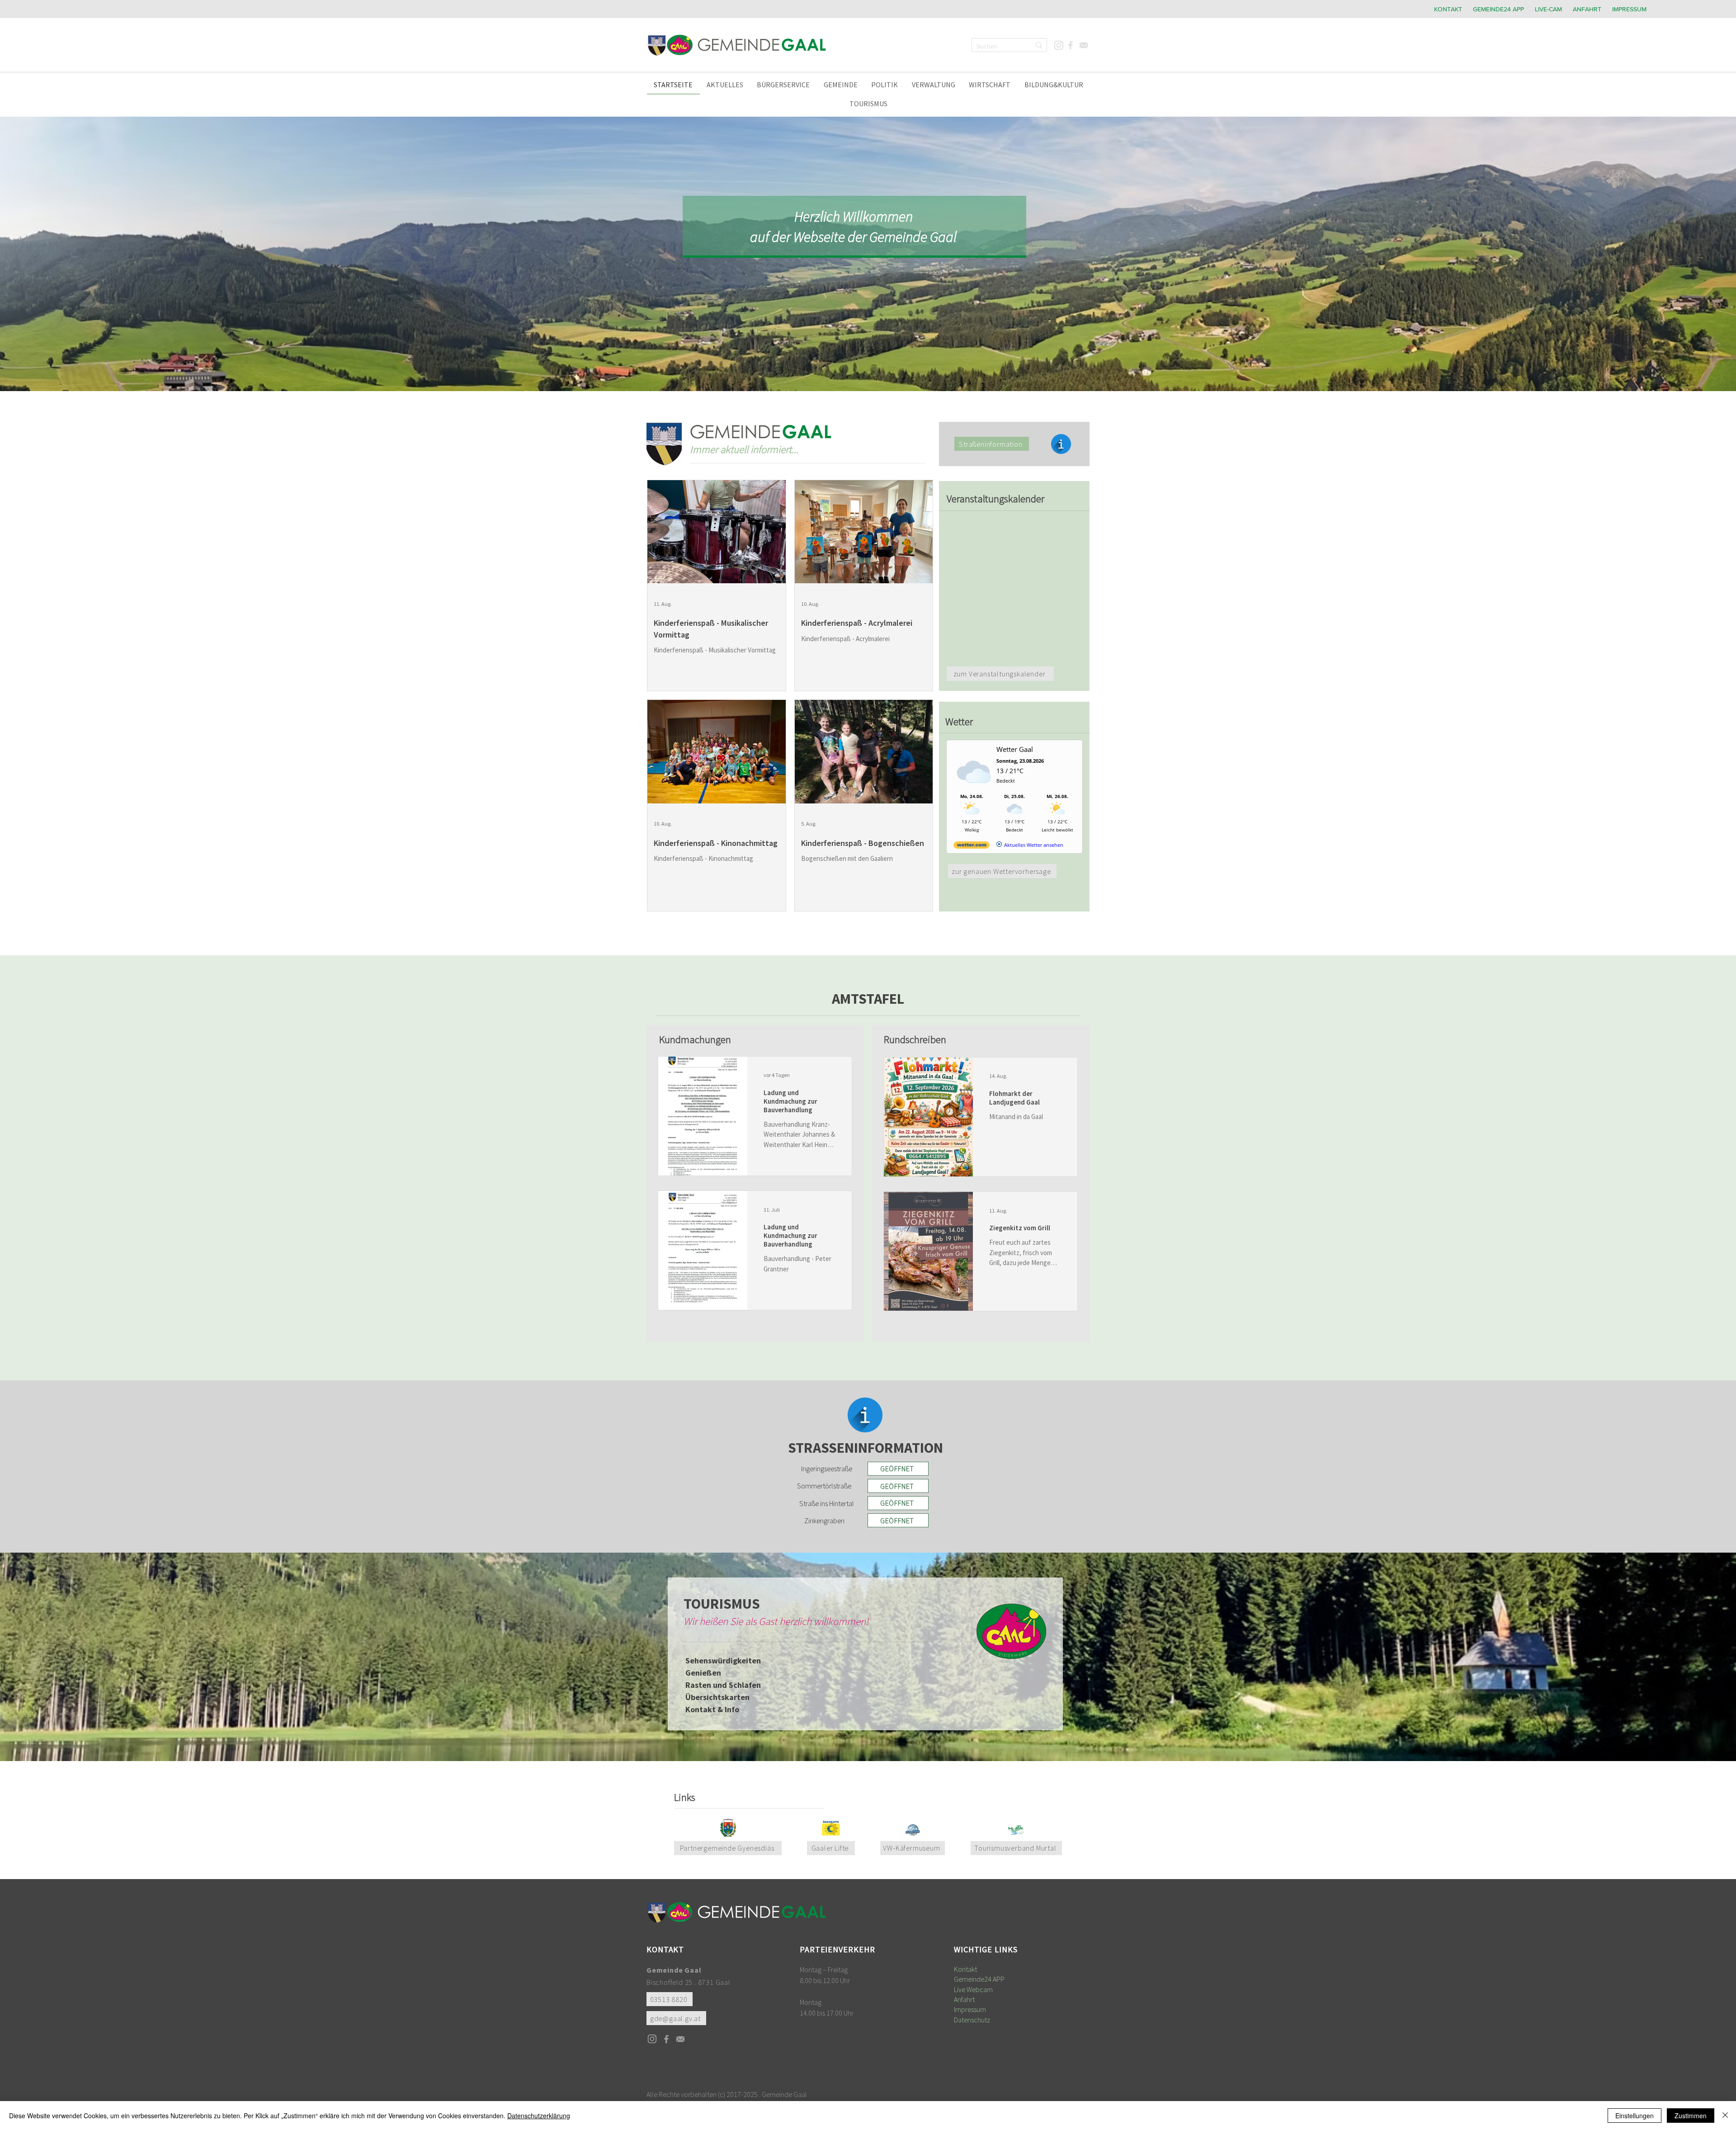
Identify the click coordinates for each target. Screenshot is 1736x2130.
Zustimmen (1691, 2116)
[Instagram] (1059, 45)
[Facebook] (1070, 45)
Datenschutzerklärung (539, 2116)
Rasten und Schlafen (723, 1685)
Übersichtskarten (717, 1697)
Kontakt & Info (712, 1709)
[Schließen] (1725, 2116)
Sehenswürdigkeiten (723, 1660)
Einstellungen (1635, 2116)
